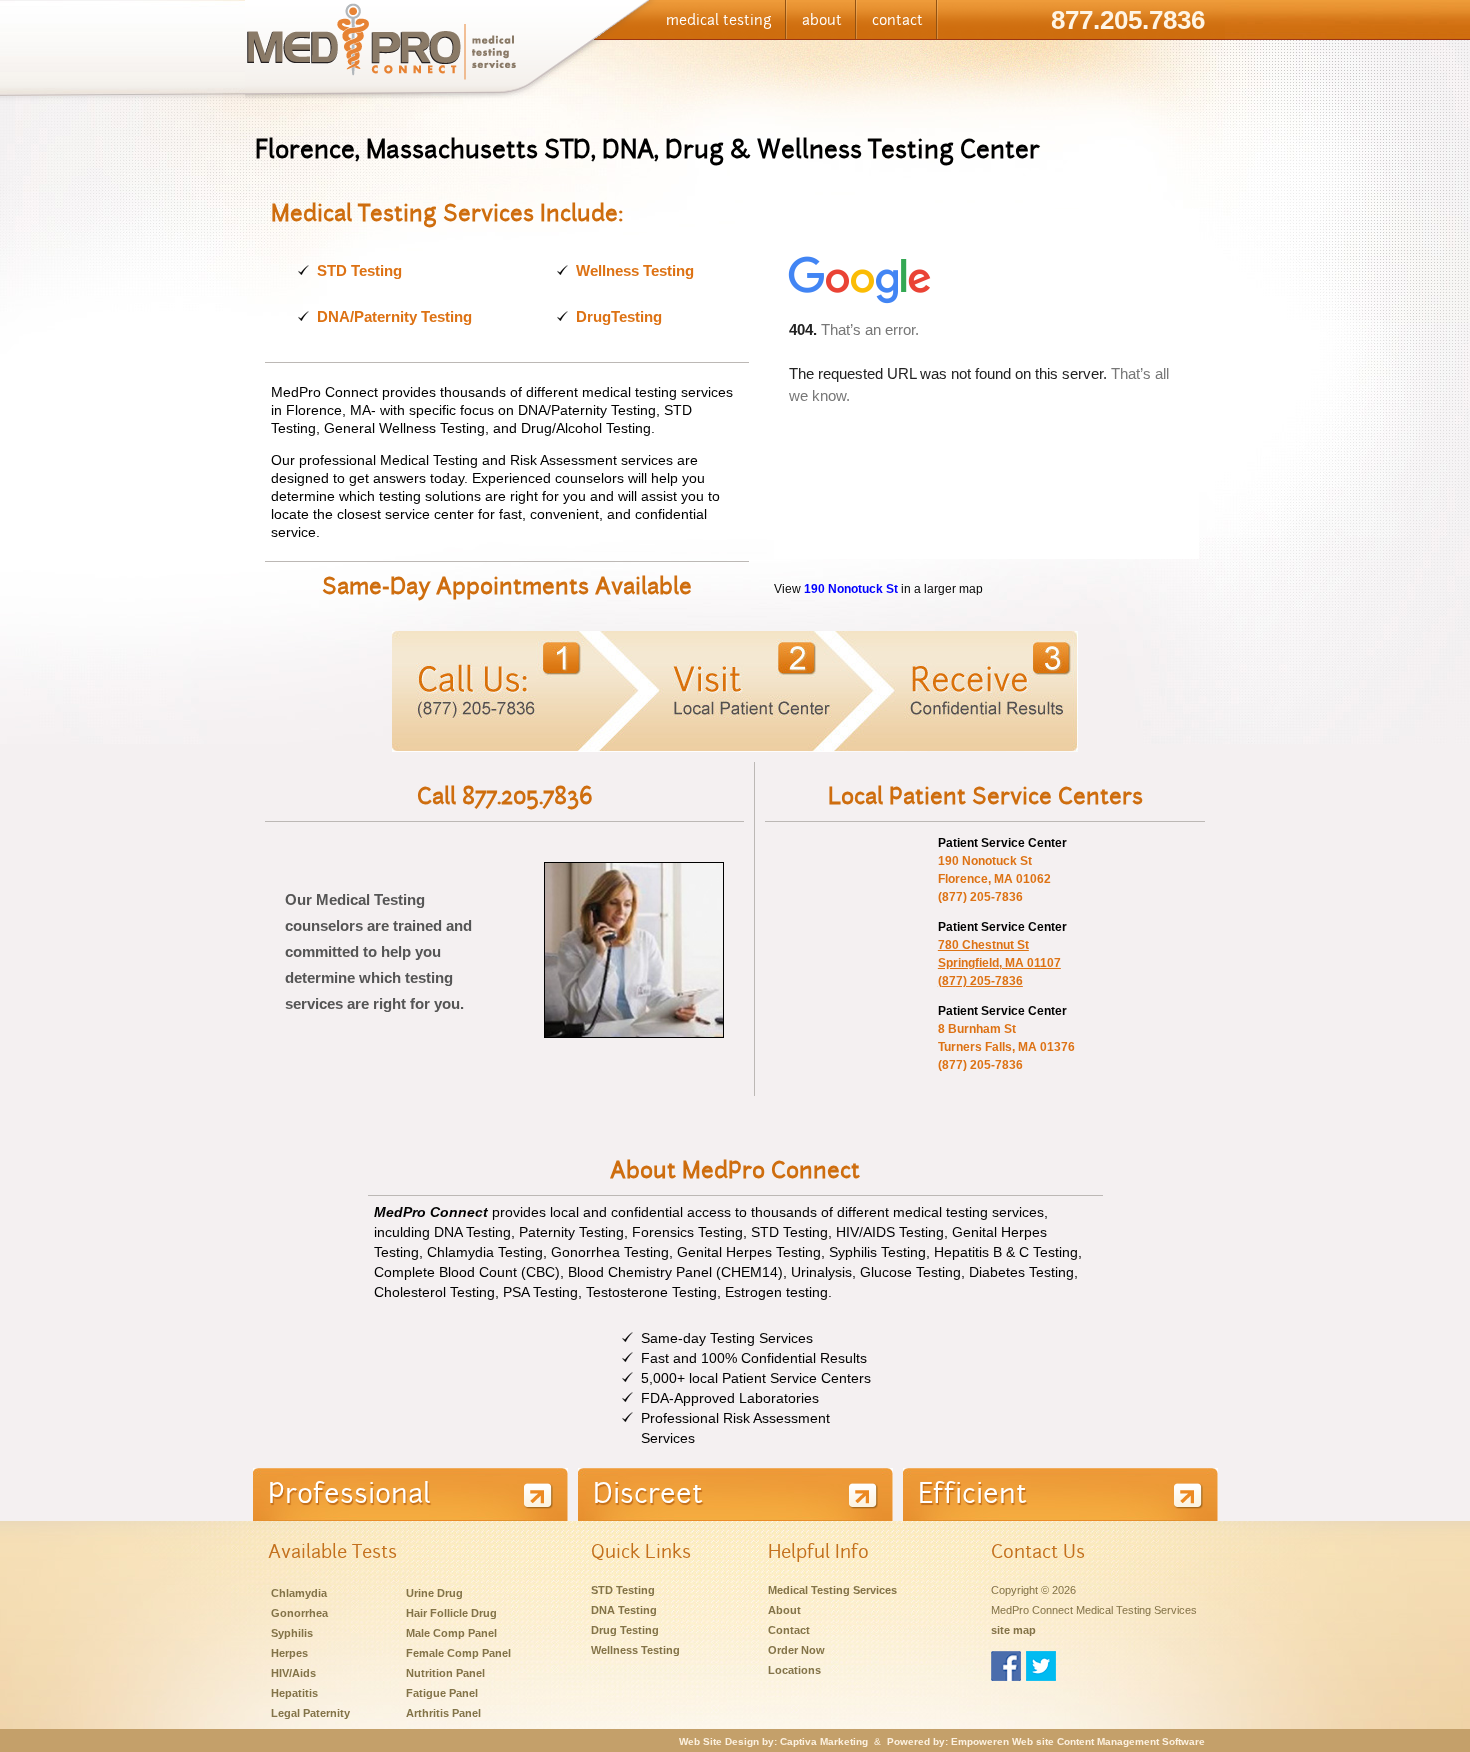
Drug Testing (625, 1630)
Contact (789, 1630)
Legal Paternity (310, 1713)
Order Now (796, 1650)
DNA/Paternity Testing (394, 316)
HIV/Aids (293, 1673)
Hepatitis (294, 1693)
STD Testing (359, 270)
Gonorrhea (299, 1613)
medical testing (719, 20)
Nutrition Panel (445, 1673)
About (784, 1610)
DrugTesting (619, 316)
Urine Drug (434, 1593)
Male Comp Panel (451, 1633)
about (822, 20)
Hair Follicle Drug (451, 1613)
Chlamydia (299, 1593)
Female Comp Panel (458, 1653)
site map (1013, 1630)
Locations (794, 1670)
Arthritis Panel (443, 1713)
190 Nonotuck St (851, 588)
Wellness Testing (635, 270)
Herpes (289, 1653)
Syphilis (292, 1633)
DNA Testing (624, 1610)
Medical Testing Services (832, 1590)
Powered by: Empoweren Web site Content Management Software (1046, 1741)
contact (897, 20)
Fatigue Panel (442, 1693)
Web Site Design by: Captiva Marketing (773, 1741)
